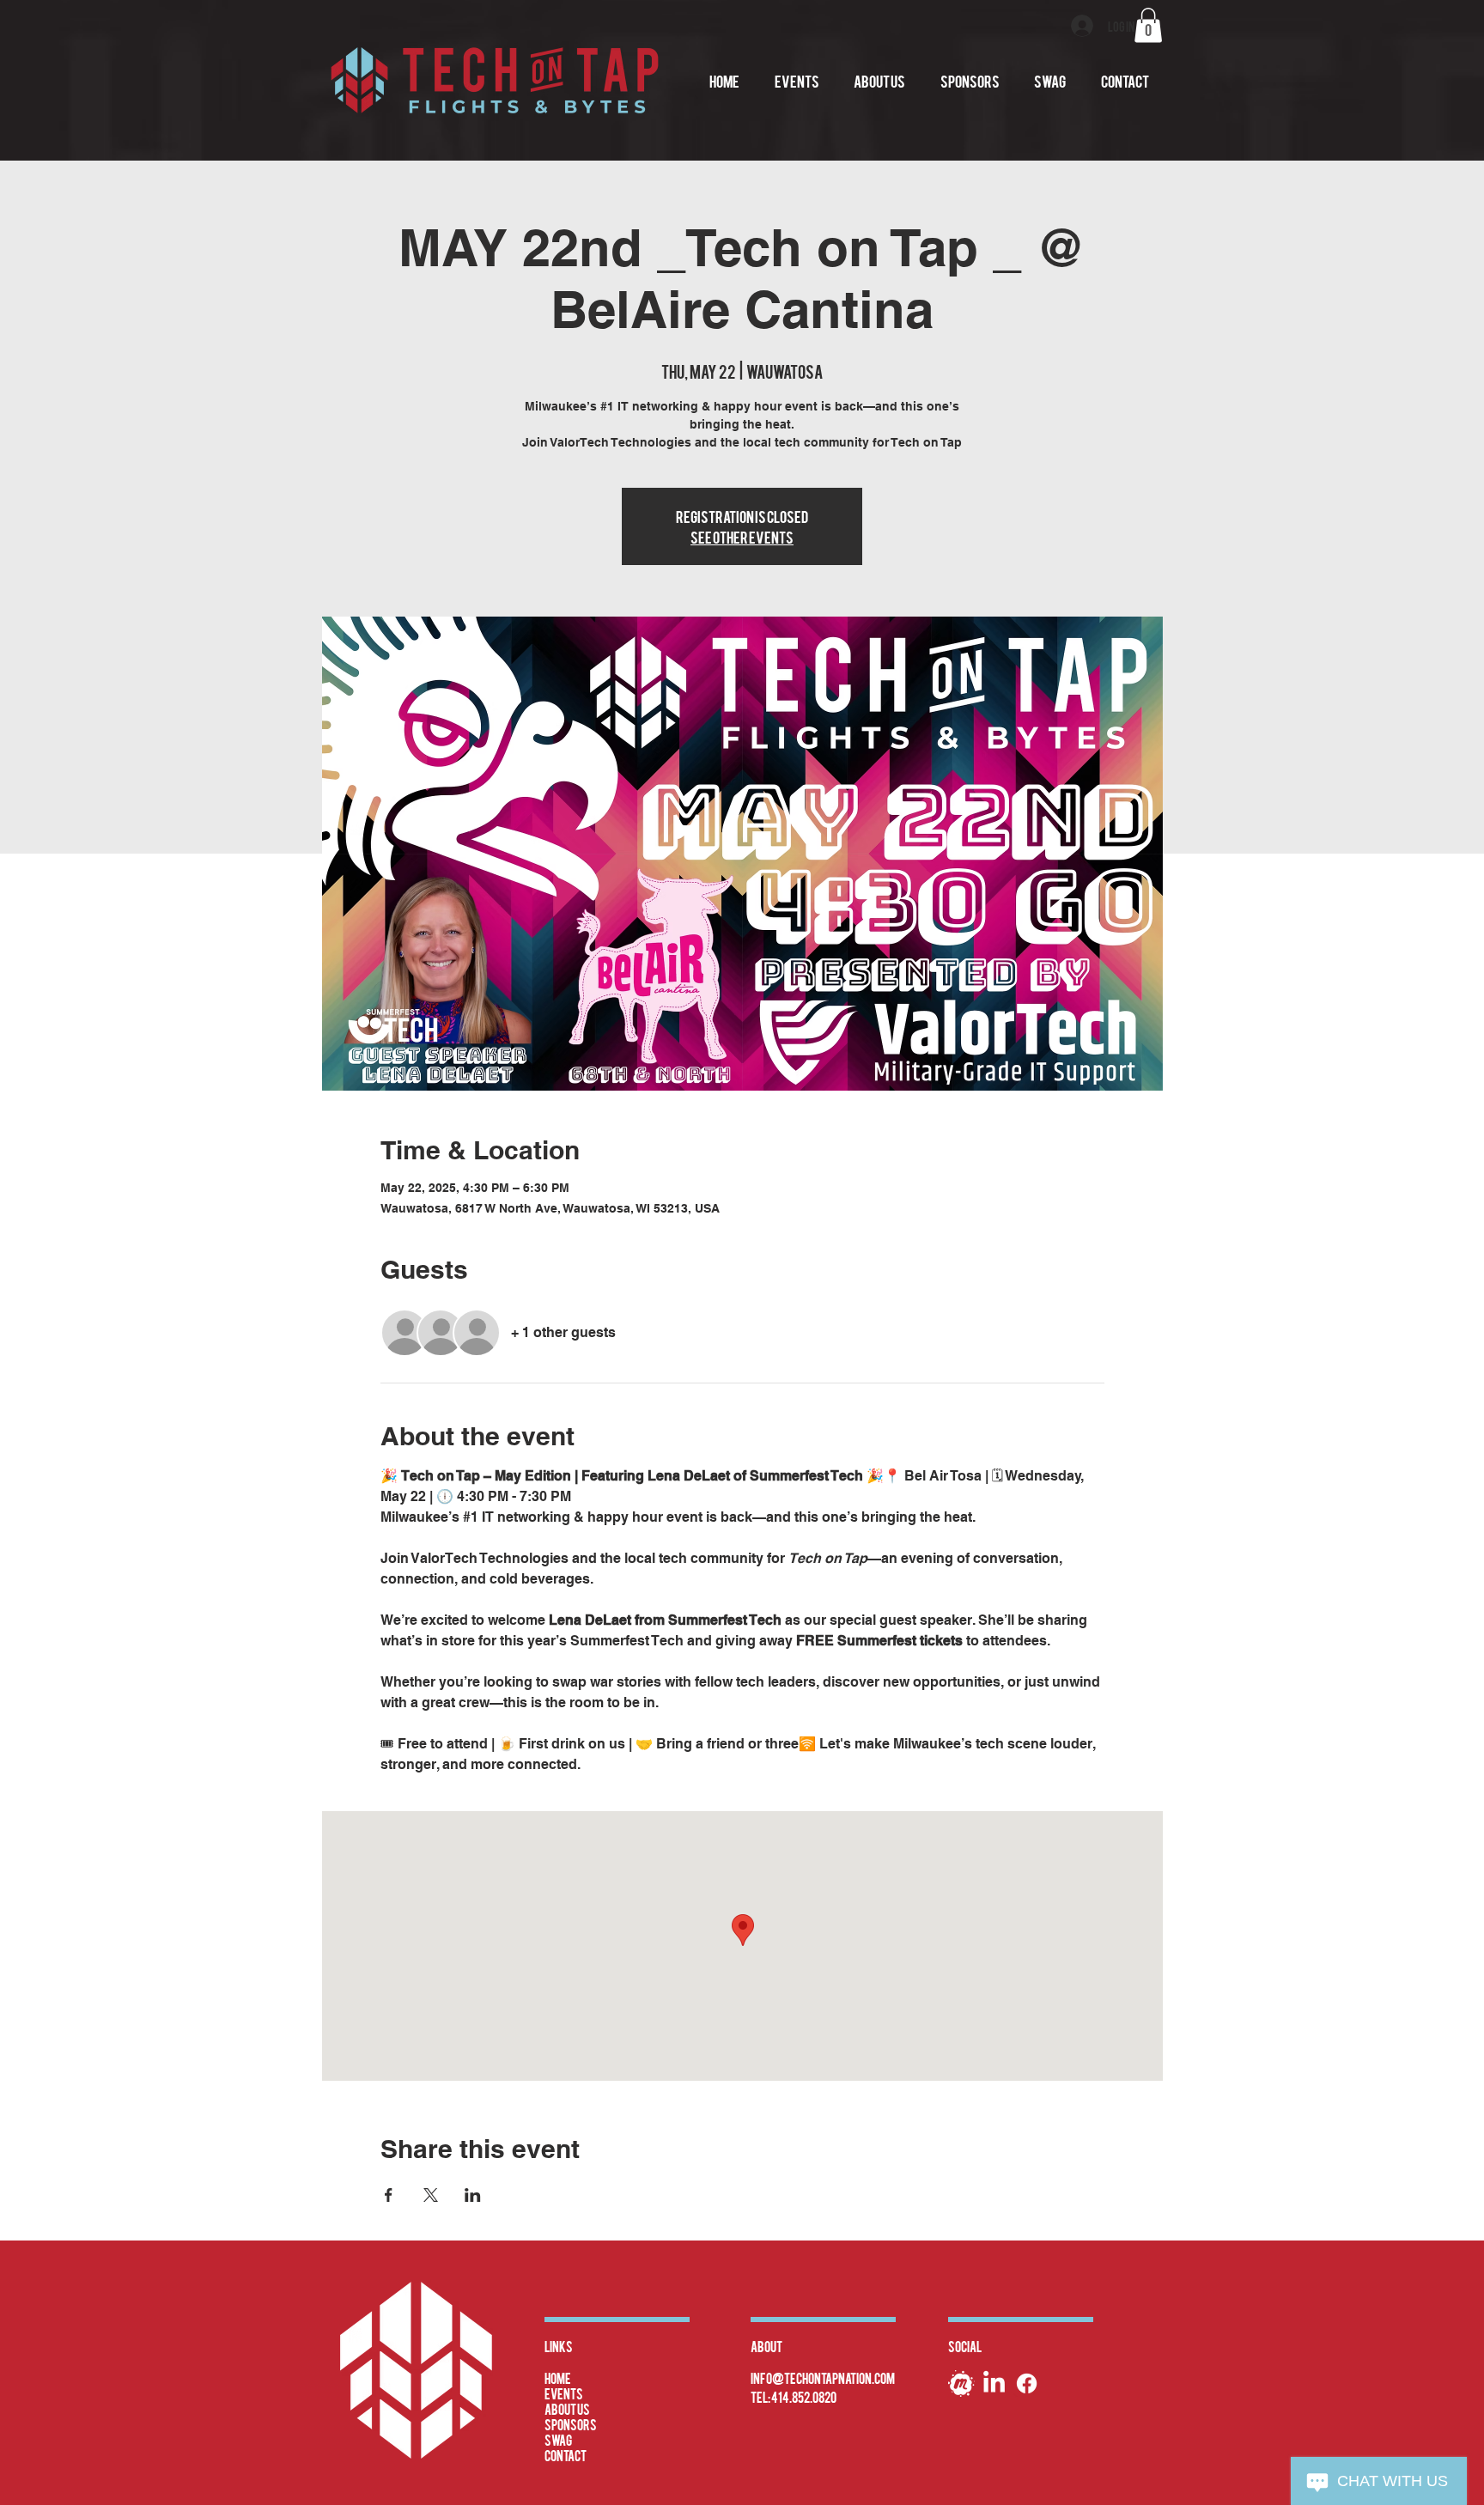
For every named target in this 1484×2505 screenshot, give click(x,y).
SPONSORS (571, 2424)
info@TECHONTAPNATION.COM (823, 2378)
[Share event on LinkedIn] (473, 2195)
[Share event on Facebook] (389, 2195)
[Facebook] (1027, 2383)
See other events (742, 536)
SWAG (558, 2440)
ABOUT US (567, 2409)
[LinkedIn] (994, 2383)
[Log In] (1083, 26)
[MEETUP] (961, 2383)
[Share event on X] (431, 2195)
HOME (558, 2378)
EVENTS (564, 2393)
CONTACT (566, 2455)
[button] (1148, 25)
